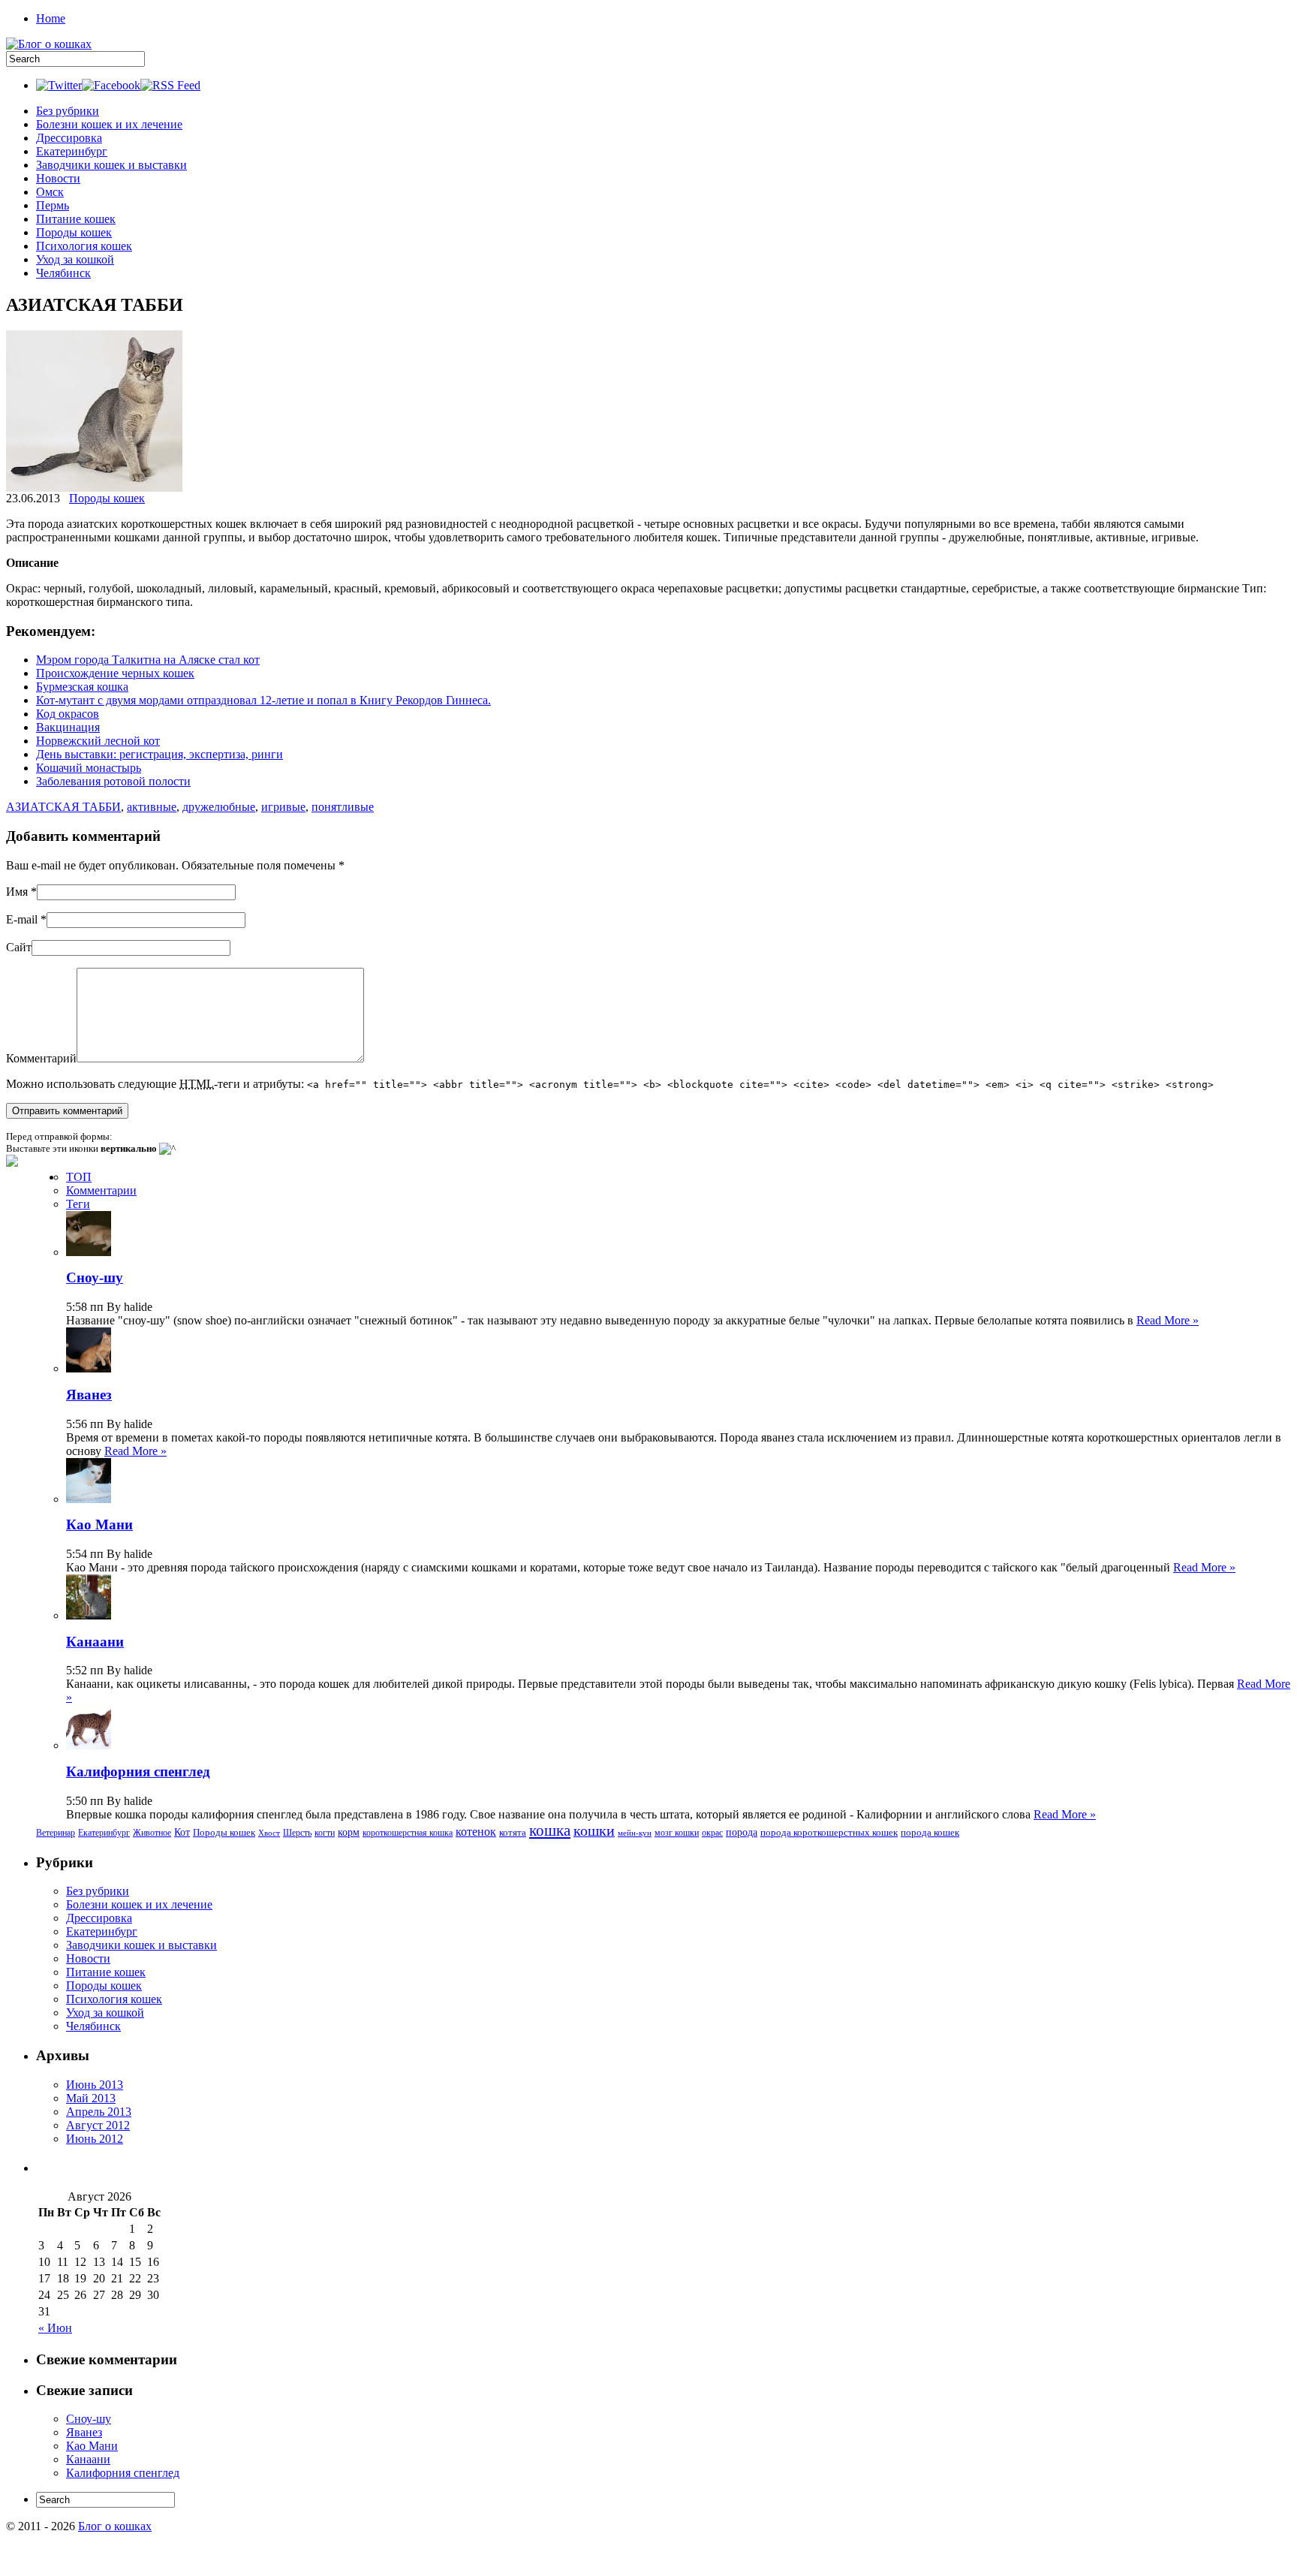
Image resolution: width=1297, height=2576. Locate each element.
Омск (50, 192)
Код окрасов (68, 714)
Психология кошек (84, 246)
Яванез (89, 1395)
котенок (476, 1832)
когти (325, 1833)
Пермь (53, 205)
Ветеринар (56, 1833)
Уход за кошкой (75, 259)
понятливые (343, 807)
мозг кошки (677, 1833)
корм (349, 1832)
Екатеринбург (72, 151)
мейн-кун (635, 1833)
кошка (550, 1830)
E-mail (22, 919)
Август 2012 (98, 2125)
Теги (78, 1204)
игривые (283, 807)
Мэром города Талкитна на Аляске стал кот (148, 660)
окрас (712, 1833)
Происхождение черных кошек (115, 673)
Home (51, 18)
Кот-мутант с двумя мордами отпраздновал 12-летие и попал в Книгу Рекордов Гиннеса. (263, 700)
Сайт (19, 947)
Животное (152, 1833)
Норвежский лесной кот (98, 741)
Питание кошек (76, 219)
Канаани (95, 1642)
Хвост (269, 1833)
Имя (17, 892)
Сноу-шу (95, 1277)
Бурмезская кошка (82, 687)
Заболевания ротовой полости (113, 781)
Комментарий (41, 1058)
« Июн (55, 2328)
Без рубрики (68, 111)
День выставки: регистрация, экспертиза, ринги (159, 754)
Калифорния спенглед (138, 1772)
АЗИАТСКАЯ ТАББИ (63, 807)
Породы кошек (74, 232)
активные (152, 807)
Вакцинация (68, 727)
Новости (58, 178)
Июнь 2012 (95, 2139)
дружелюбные (219, 807)
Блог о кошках (115, 2526)
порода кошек (930, 1832)
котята (513, 1832)
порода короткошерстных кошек (829, 1832)
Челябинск (63, 273)
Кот (182, 1832)
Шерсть (297, 1833)
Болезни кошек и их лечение (109, 124)
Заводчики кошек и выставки (111, 165)
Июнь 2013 (95, 2085)
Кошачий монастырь (89, 768)
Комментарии (101, 1190)
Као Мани (99, 1525)
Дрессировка (69, 138)
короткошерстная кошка (408, 1833)
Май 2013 (91, 2098)
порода (742, 1832)
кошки (594, 1830)
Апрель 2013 (99, 2112)
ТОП (79, 1177)
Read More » (1168, 1320)
